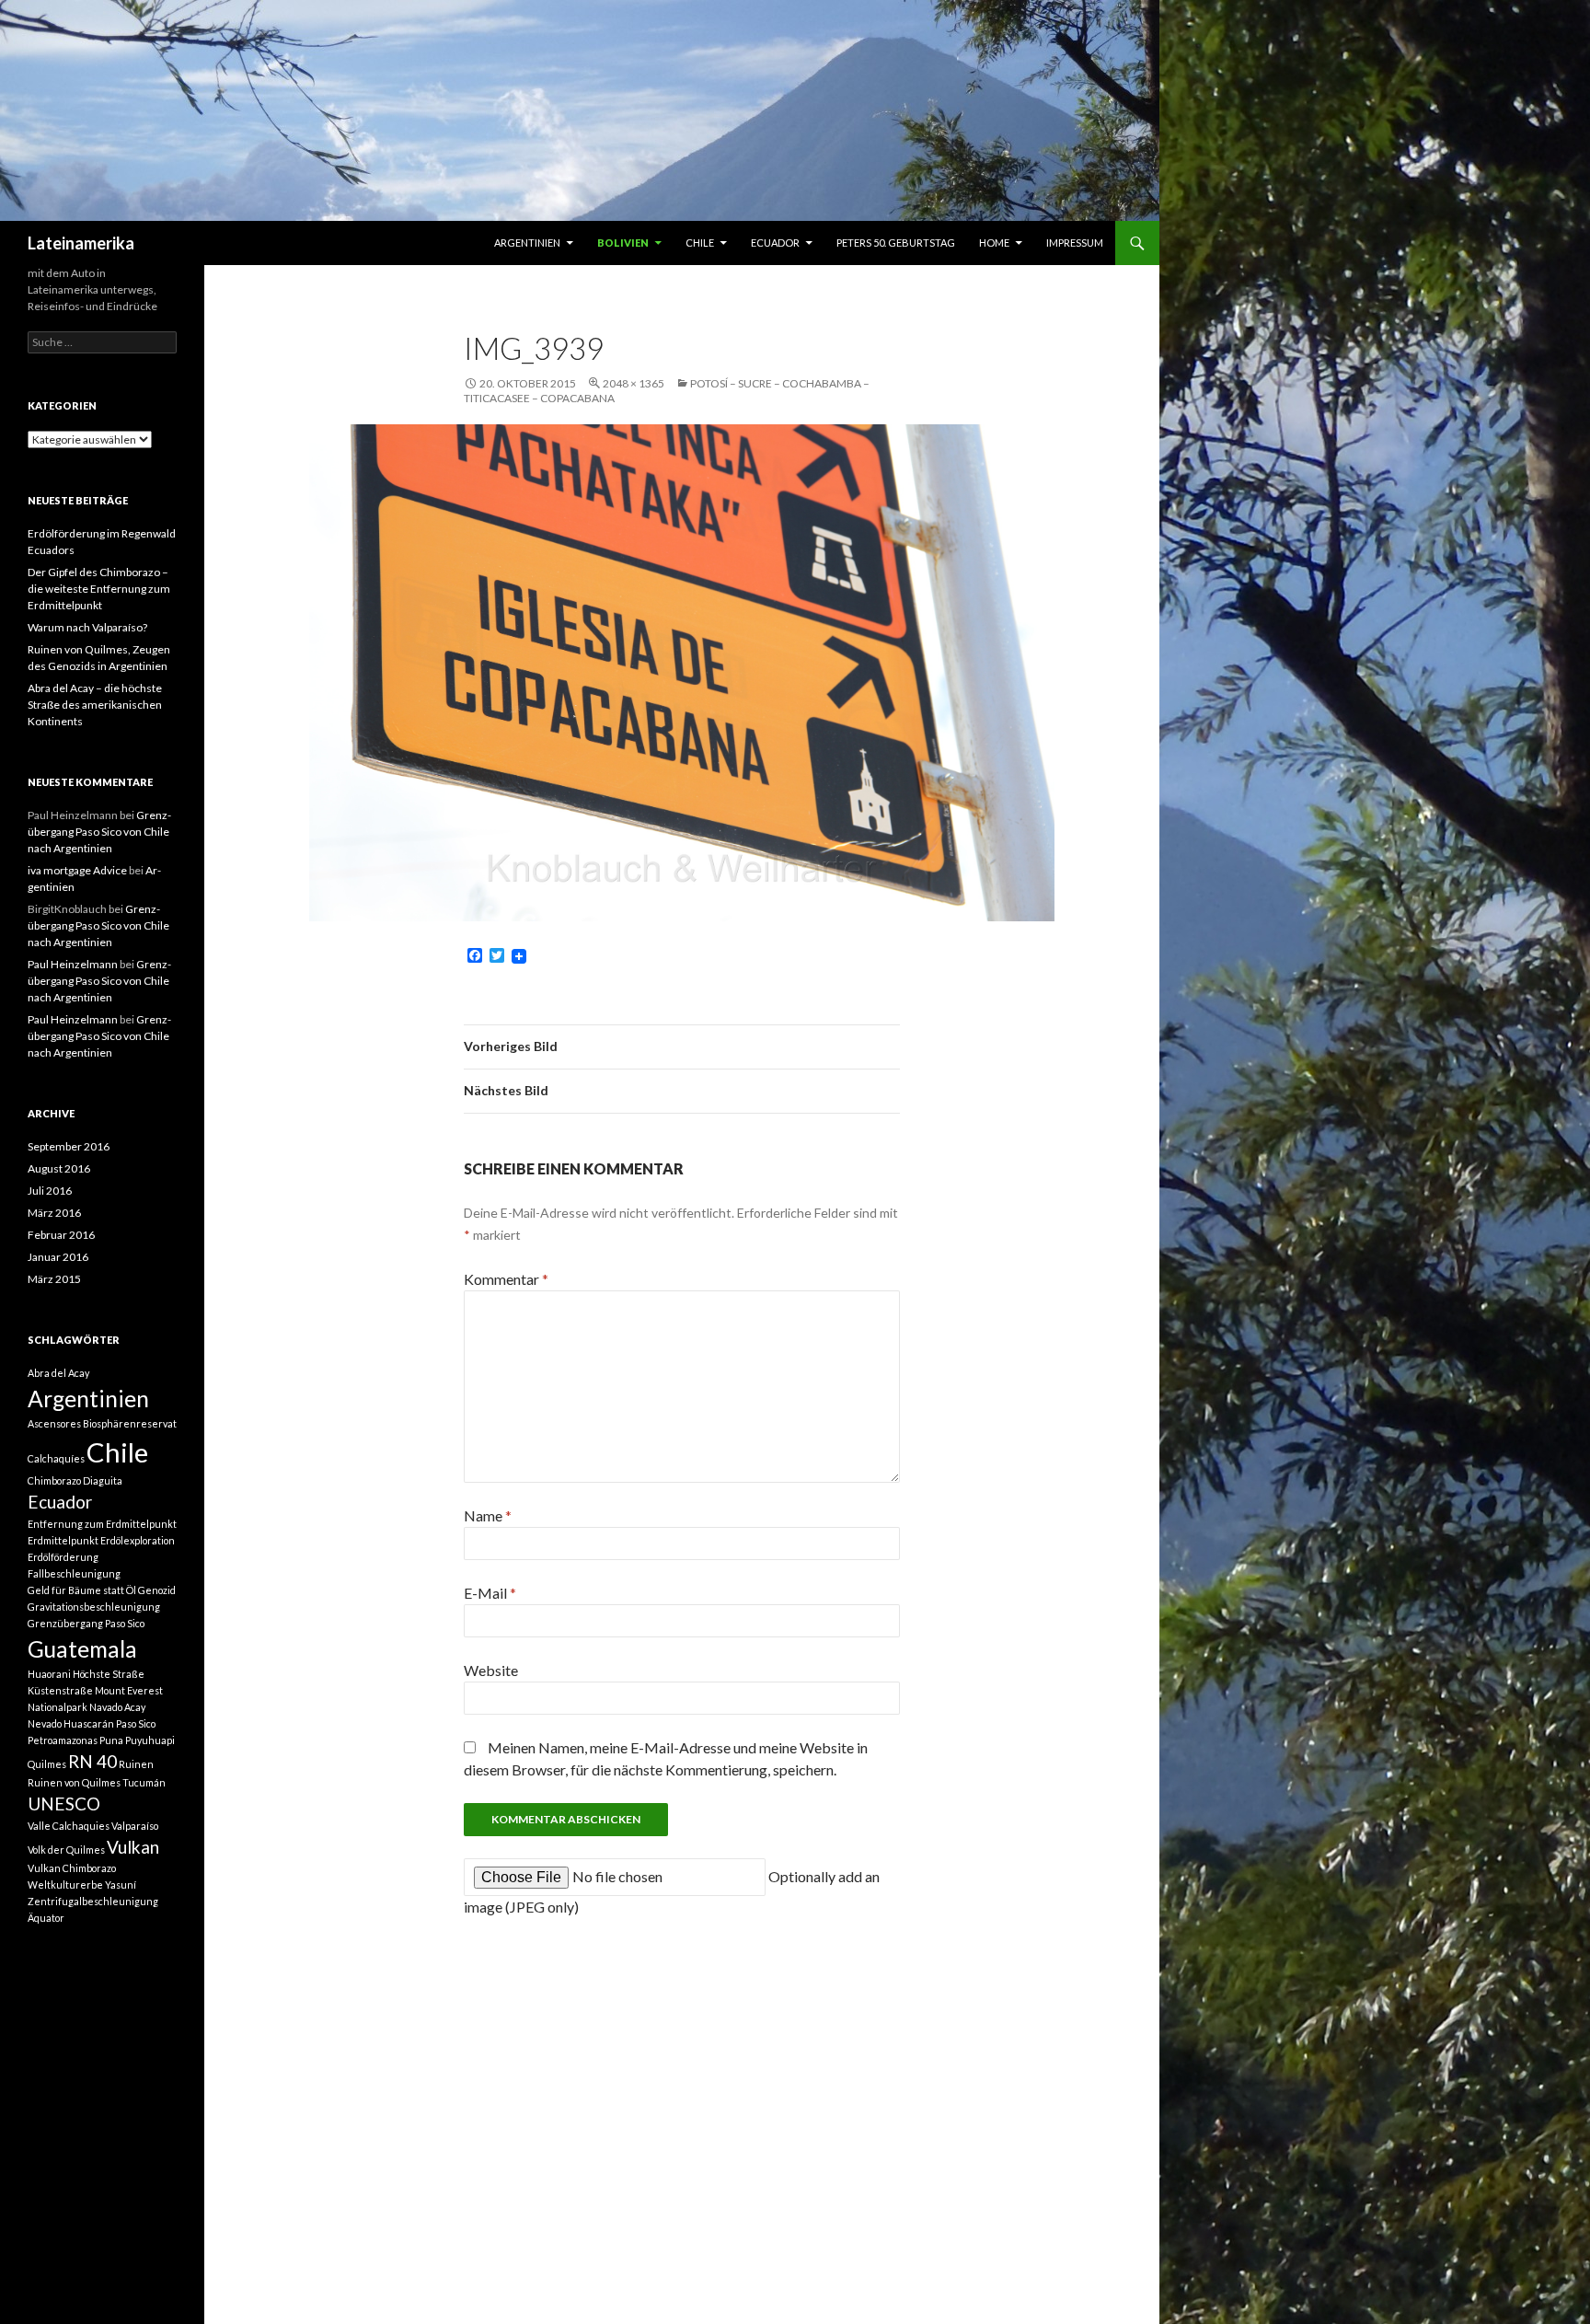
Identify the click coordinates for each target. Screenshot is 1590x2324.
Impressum (1075, 243)
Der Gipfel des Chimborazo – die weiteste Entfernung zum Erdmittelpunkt (99, 589)
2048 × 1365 (634, 383)
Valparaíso (135, 1826)
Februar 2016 (61, 1235)
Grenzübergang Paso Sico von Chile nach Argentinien (99, 832)
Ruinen (136, 1764)
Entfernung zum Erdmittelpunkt (102, 1524)
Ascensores (54, 1423)
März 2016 (54, 1213)
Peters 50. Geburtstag (896, 243)
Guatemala (82, 1649)
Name (488, 1515)
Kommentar (506, 1279)
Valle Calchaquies (69, 1826)
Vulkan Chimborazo (72, 1868)
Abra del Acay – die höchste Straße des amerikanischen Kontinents (95, 705)
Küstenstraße (60, 1690)
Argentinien (527, 243)
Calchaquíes (56, 1458)
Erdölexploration (138, 1540)
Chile (700, 243)
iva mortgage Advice (77, 870)
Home (994, 243)
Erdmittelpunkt (63, 1540)
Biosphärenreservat (130, 1423)
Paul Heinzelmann (73, 964)
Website (491, 1670)
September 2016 (69, 1146)
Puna (111, 1740)
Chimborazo (54, 1480)
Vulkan (133, 1847)
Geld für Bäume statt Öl (82, 1590)
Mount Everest (129, 1690)
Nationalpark (58, 1707)
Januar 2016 (58, 1257)
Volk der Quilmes (66, 1850)
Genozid (157, 1590)
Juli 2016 (50, 1191)
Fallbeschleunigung (74, 1573)
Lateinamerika (81, 243)
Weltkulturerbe (65, 1885)
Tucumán (144, 1782)
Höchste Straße (109, 1674)
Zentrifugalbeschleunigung (93, 1901)
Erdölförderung (63, 1557)
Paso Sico (136, 1723)
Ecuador (775, 243)
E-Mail (490, 1593)
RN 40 (92, 1761)
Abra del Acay (58, 1373)
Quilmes (47, 1764)
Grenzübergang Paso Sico (86, 1623)
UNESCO (64, 1804)
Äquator (46, 1918)
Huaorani (49, 1674)
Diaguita (103, 1480)
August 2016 (59, 1168)
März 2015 (54, 1279)
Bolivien (623, 243)
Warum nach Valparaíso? (87, 627)
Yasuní (121, 1885)
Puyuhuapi (150, 1740)
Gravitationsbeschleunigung (94, 1607)
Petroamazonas (63, 1740)
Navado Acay (117, 1707)
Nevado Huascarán (71, 1723)
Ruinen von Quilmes (74, 1782)
